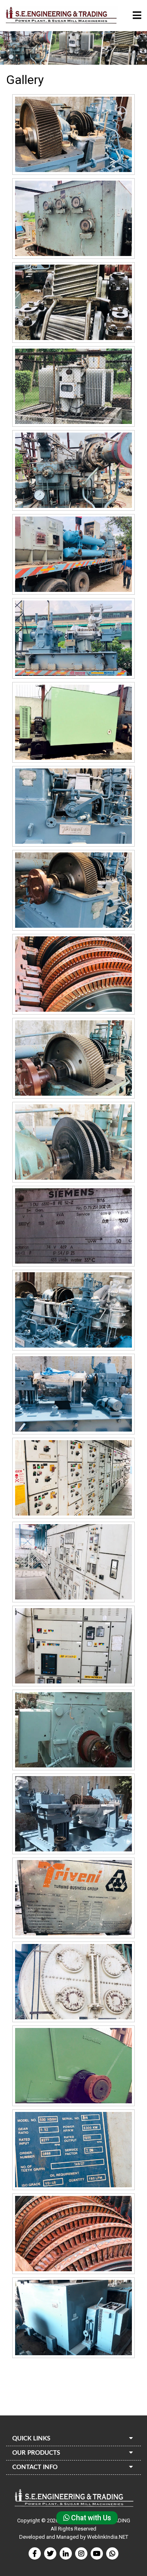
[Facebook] (35, 2553)
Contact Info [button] (35, 2467)
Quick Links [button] (31, 2439)
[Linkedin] (66, 2553)
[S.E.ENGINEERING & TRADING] (61, 16)
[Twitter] (50, 2553)
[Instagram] (81, 2553)
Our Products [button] (36, 2453)
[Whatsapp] (112, 2553)
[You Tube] (97, 2553)
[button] (137, 16)
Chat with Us (90, 2518)
